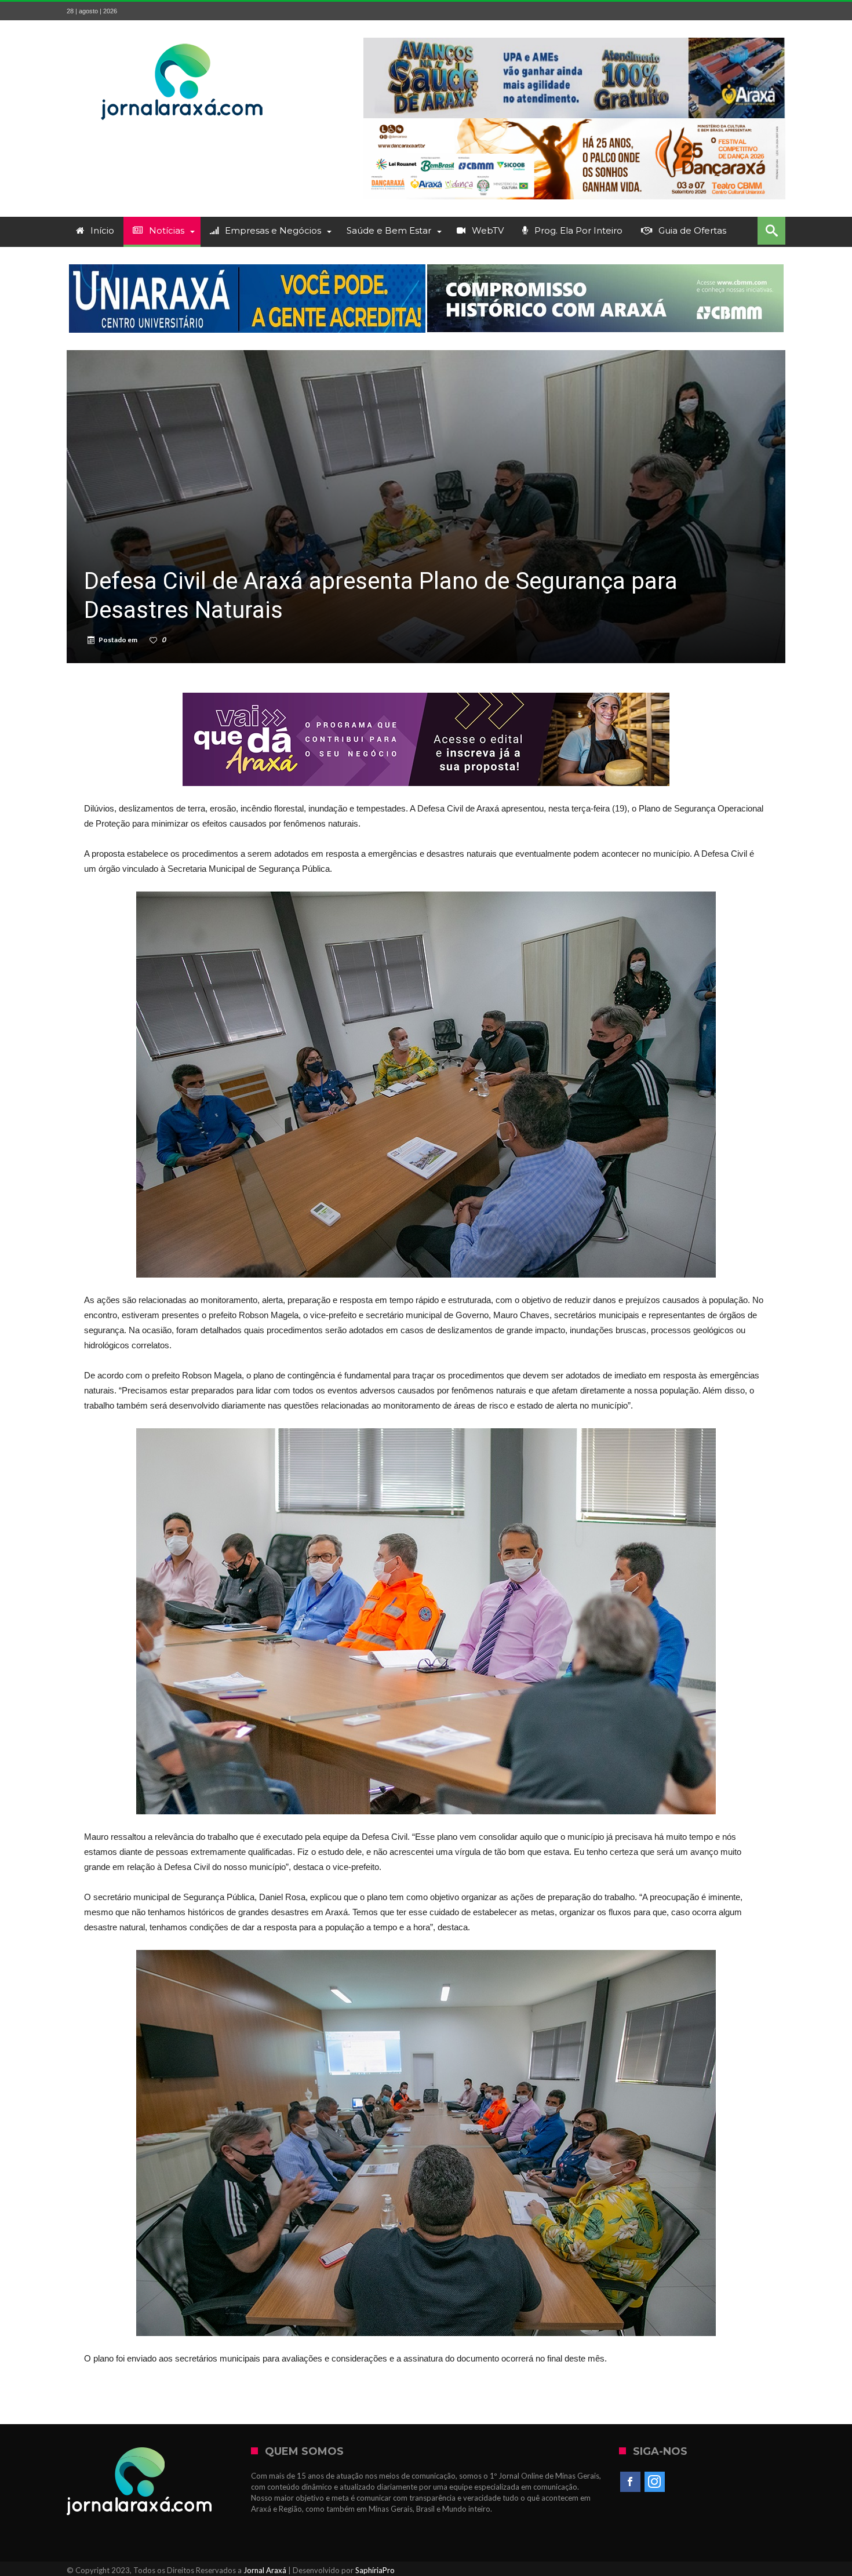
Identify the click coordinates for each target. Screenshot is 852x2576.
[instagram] (655, 2482)
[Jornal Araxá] (183, 37)
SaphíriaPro (375, 2570)
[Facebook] (630, 2482)
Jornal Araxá (265, 2570)
